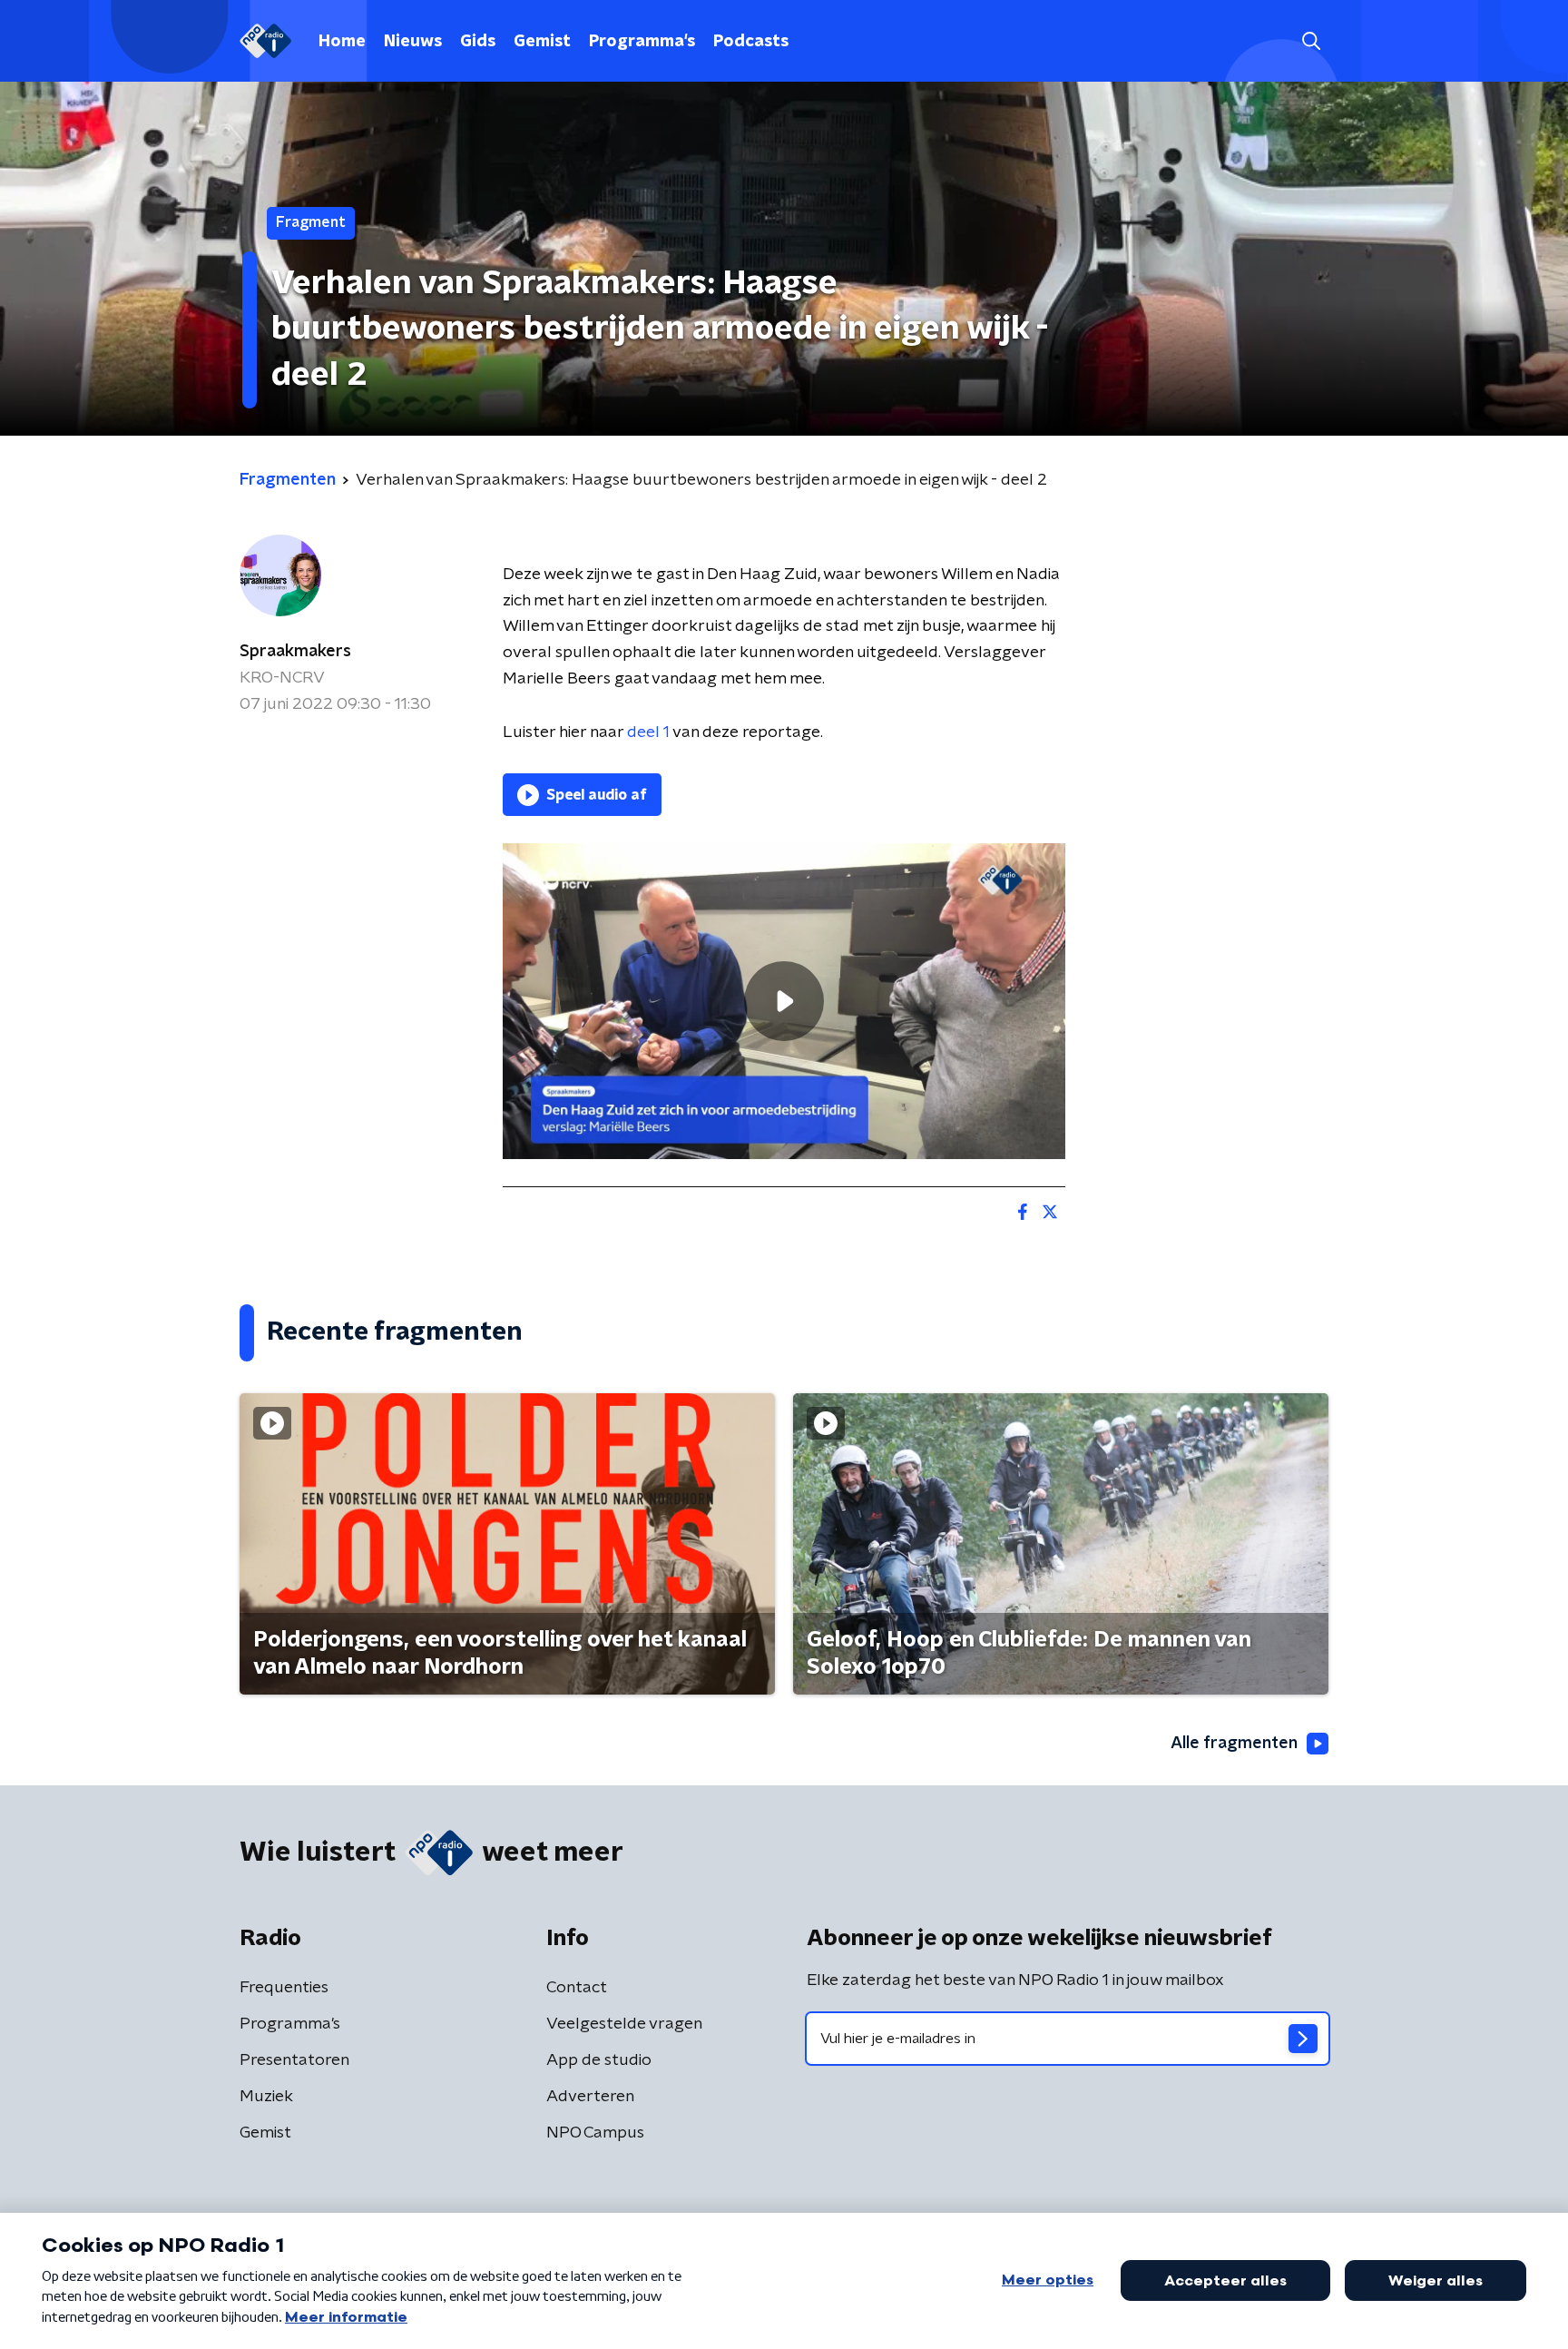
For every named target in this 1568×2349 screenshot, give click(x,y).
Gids (478, 42)
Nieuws (413, 42)
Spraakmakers (295, 652)
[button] (1311, 41)
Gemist (542, 42)
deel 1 (648, 732)
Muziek (266, 2097)
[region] (784, 1002)
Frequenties (284, 1988)
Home (342, 42)
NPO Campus (595, 2133)
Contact (577, 1988)
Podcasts (751, 42)
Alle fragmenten (1234, 1744)
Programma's (642, 42)
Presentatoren (294, 2060)
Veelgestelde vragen (624, 2024)
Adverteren (590, 2097)
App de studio (599, 2060)
